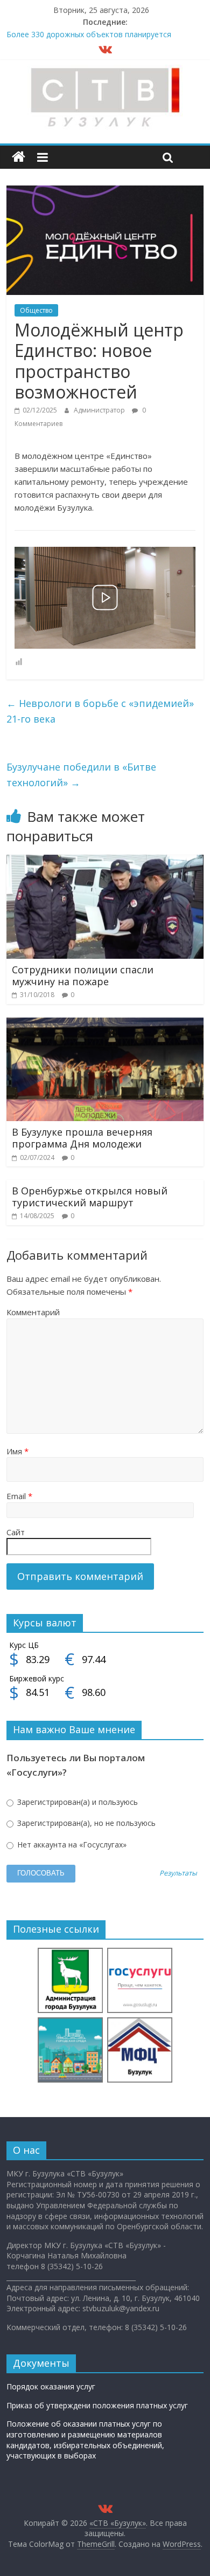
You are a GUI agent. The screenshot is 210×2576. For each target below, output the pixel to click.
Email (19, 1496)
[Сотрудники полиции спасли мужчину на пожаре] (105, 861)
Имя (17, 1451)
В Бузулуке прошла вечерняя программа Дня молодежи (82, 1138)
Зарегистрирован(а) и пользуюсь (76, 1802)
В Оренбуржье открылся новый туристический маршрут (90, 1197)
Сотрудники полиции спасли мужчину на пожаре (83, 976)
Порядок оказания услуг (51, 2386)
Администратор (100, 410)
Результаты (178, 1874)
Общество (36, 310)
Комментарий (33, 1312)
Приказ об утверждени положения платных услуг (97, 2405)
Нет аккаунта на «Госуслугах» (71, 1845)
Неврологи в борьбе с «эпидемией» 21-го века (100, 711)
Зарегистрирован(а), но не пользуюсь (85, 1823)
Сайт (16, 1532)
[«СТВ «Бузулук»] (19, 157)
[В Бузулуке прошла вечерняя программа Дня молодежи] (105, 1024)
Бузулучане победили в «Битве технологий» (81, 775)
